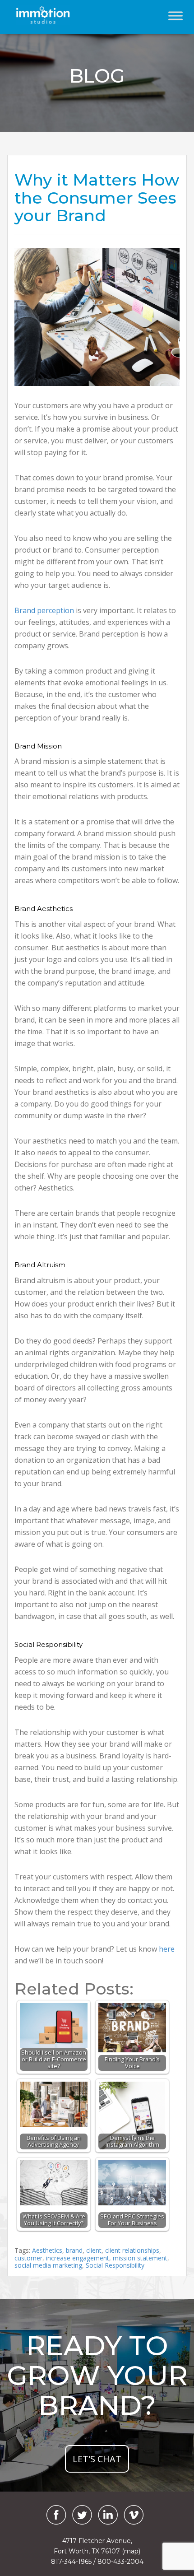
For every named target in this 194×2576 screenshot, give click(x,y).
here (167, 1949)
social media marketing (48, 2265)
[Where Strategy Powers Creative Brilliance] (53, 15)
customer (28, 2258)
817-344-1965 (71, 2562)
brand (74, 2250)
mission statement (140, 2258)
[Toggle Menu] (176, 16)
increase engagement (78, 2258)
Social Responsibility (115, 2265)
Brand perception (44, 610)
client (94, 2250)
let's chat (97, 2459)
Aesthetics (47, 2250)
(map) (131, 2551)
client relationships (132, 2250)
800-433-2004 (120, 2562)
